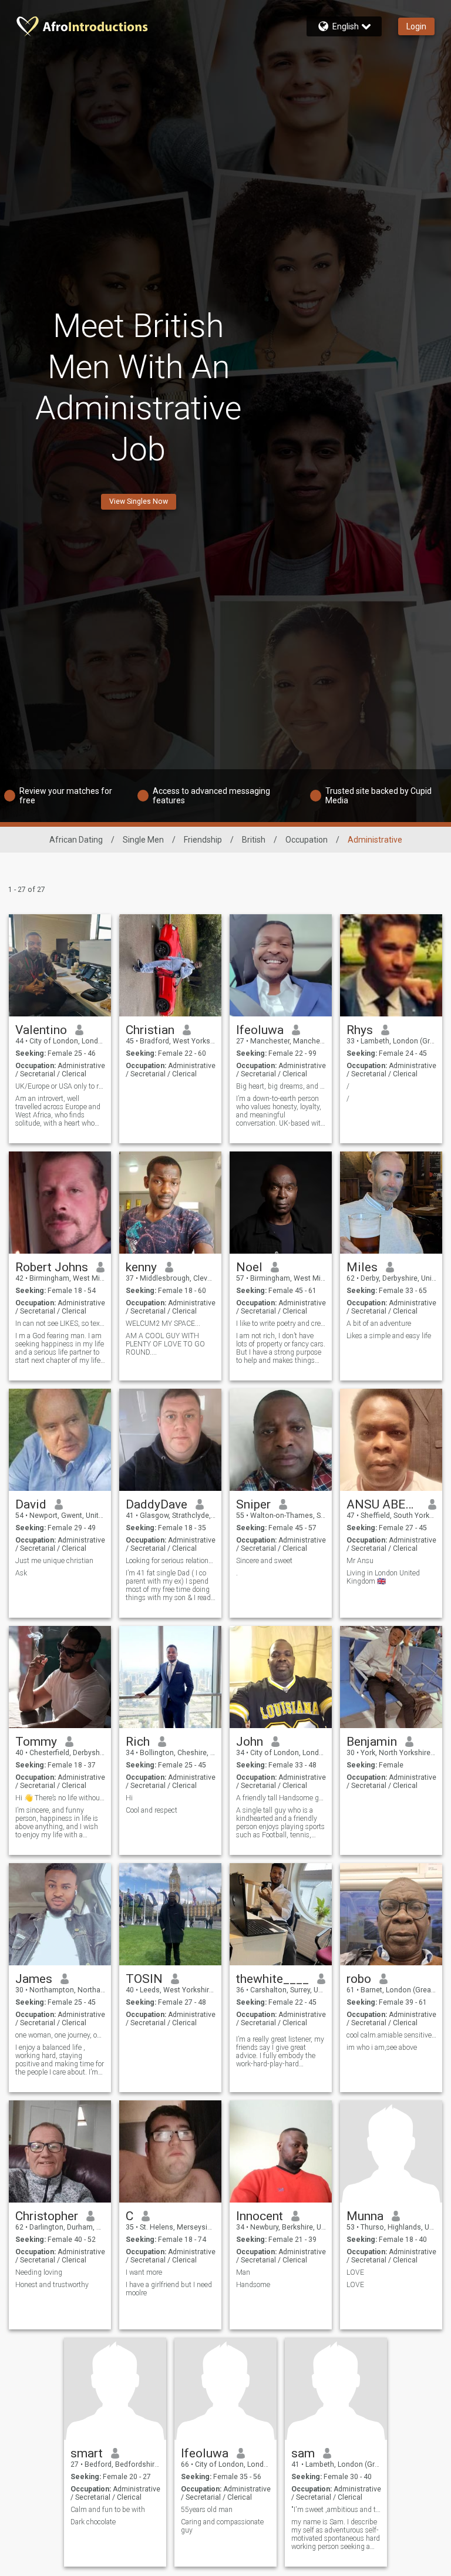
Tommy (36, 1742)
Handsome (253, 2285)
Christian (150, 1030)
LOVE (355, 2272)
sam (303, 2453)
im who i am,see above (382, 2048)
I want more (144, 2272)
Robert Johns (52, 1267)
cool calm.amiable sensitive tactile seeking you (391, 2035)
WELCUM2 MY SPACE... (163, 1324)
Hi (129, 1798)
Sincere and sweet (264, 1561)
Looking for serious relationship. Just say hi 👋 (171, 1561)
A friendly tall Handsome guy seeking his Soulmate (281, 1798)
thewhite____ (272, 1979)
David (31, 1504)
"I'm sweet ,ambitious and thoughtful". (336, 2510)
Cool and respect (152, 1810)
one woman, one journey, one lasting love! (60, 2035)
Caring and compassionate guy (222, 2526)
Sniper (253, 1504)
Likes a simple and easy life (389, 1336)
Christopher (47, 2216)
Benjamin (372, 1742)
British (254, 840)
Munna (365, 2216)
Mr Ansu (360, 1561)
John (250, 1742)
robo (359, 1979)
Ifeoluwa (260, 1030)
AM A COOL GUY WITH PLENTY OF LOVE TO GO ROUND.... (165, 1344)
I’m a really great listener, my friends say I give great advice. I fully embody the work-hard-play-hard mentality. (280, 2052)
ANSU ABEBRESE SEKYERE (383, 1504)
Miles (362, 1267)
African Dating (76, 840)
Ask (21, 1573)
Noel (249, 1267)
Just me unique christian (54, 1561)
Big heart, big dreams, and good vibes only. (281, 1086)
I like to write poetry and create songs (281, 1324)
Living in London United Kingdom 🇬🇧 (383, 1577)
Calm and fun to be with (108, 2510)
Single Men (143, 840)
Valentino (41, 1030)
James (34, 1979)
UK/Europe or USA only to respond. (60, 1086)
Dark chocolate (93, 2522)
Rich (138, 1742)
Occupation (307, 840)
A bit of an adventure (379, 1324)
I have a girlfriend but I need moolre (169, 2289)
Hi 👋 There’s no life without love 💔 (60, 1798)
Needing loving (39, 2272)
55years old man (207, 2510)
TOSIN (144, 1979)
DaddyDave (156, 1504)
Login (416, 26)
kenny (141, 1267)
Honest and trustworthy (52, 2285)
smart (87, 2453)
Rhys (360, 1030)
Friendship (203, 840)
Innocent (260, 2216)
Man (243, 2272)
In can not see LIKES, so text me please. (60, 1324)
